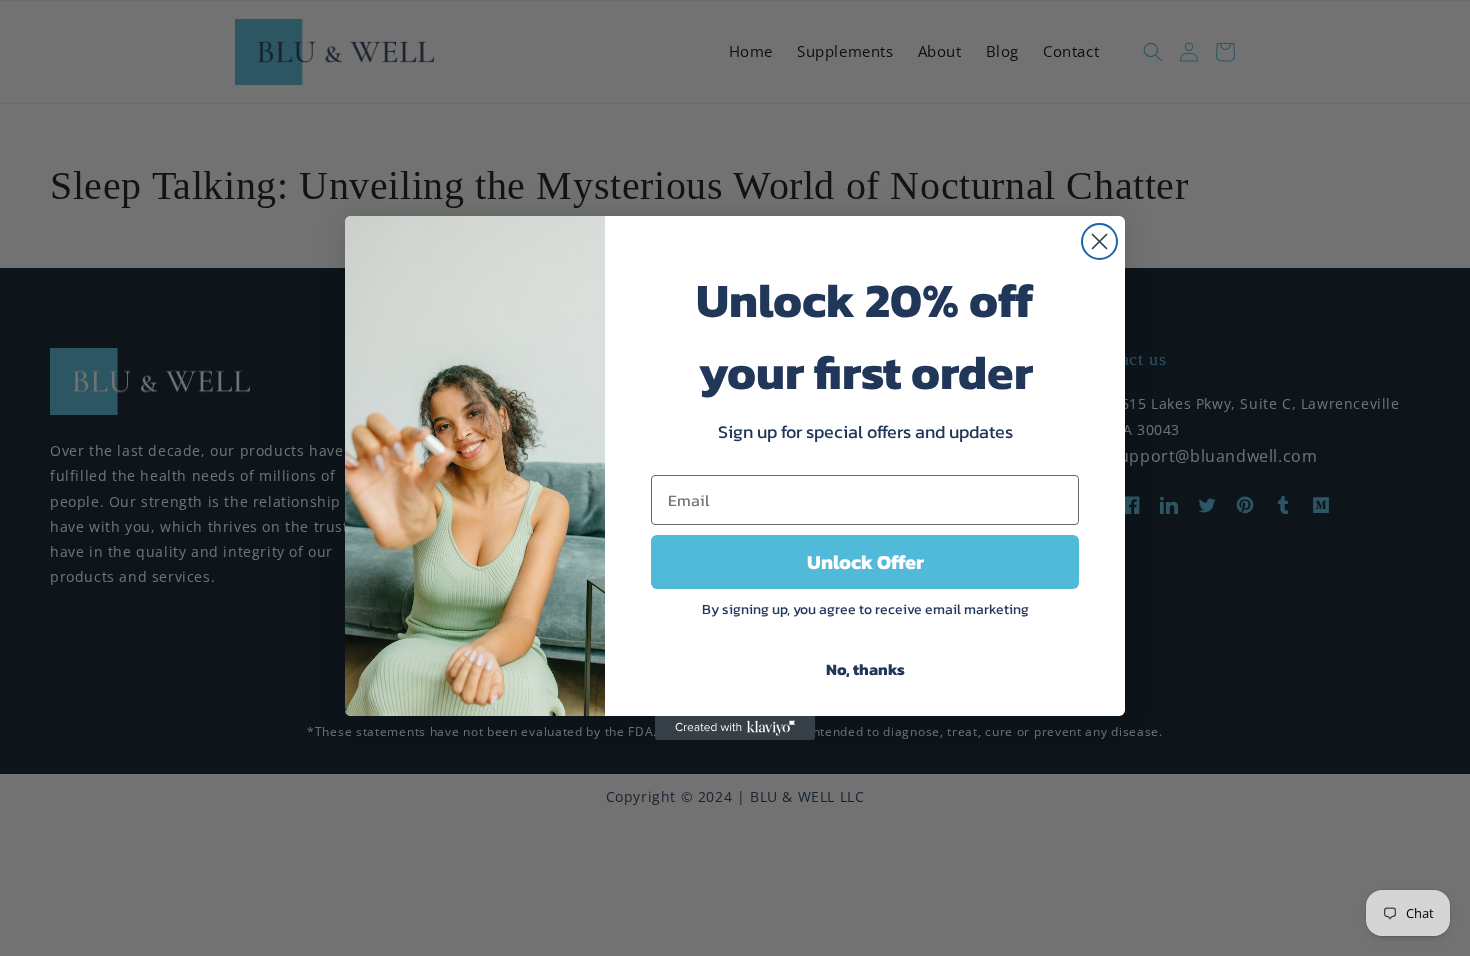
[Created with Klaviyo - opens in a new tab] (735, 728)
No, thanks (865, 669)
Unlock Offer (865, 562)
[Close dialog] (1099, 241)
